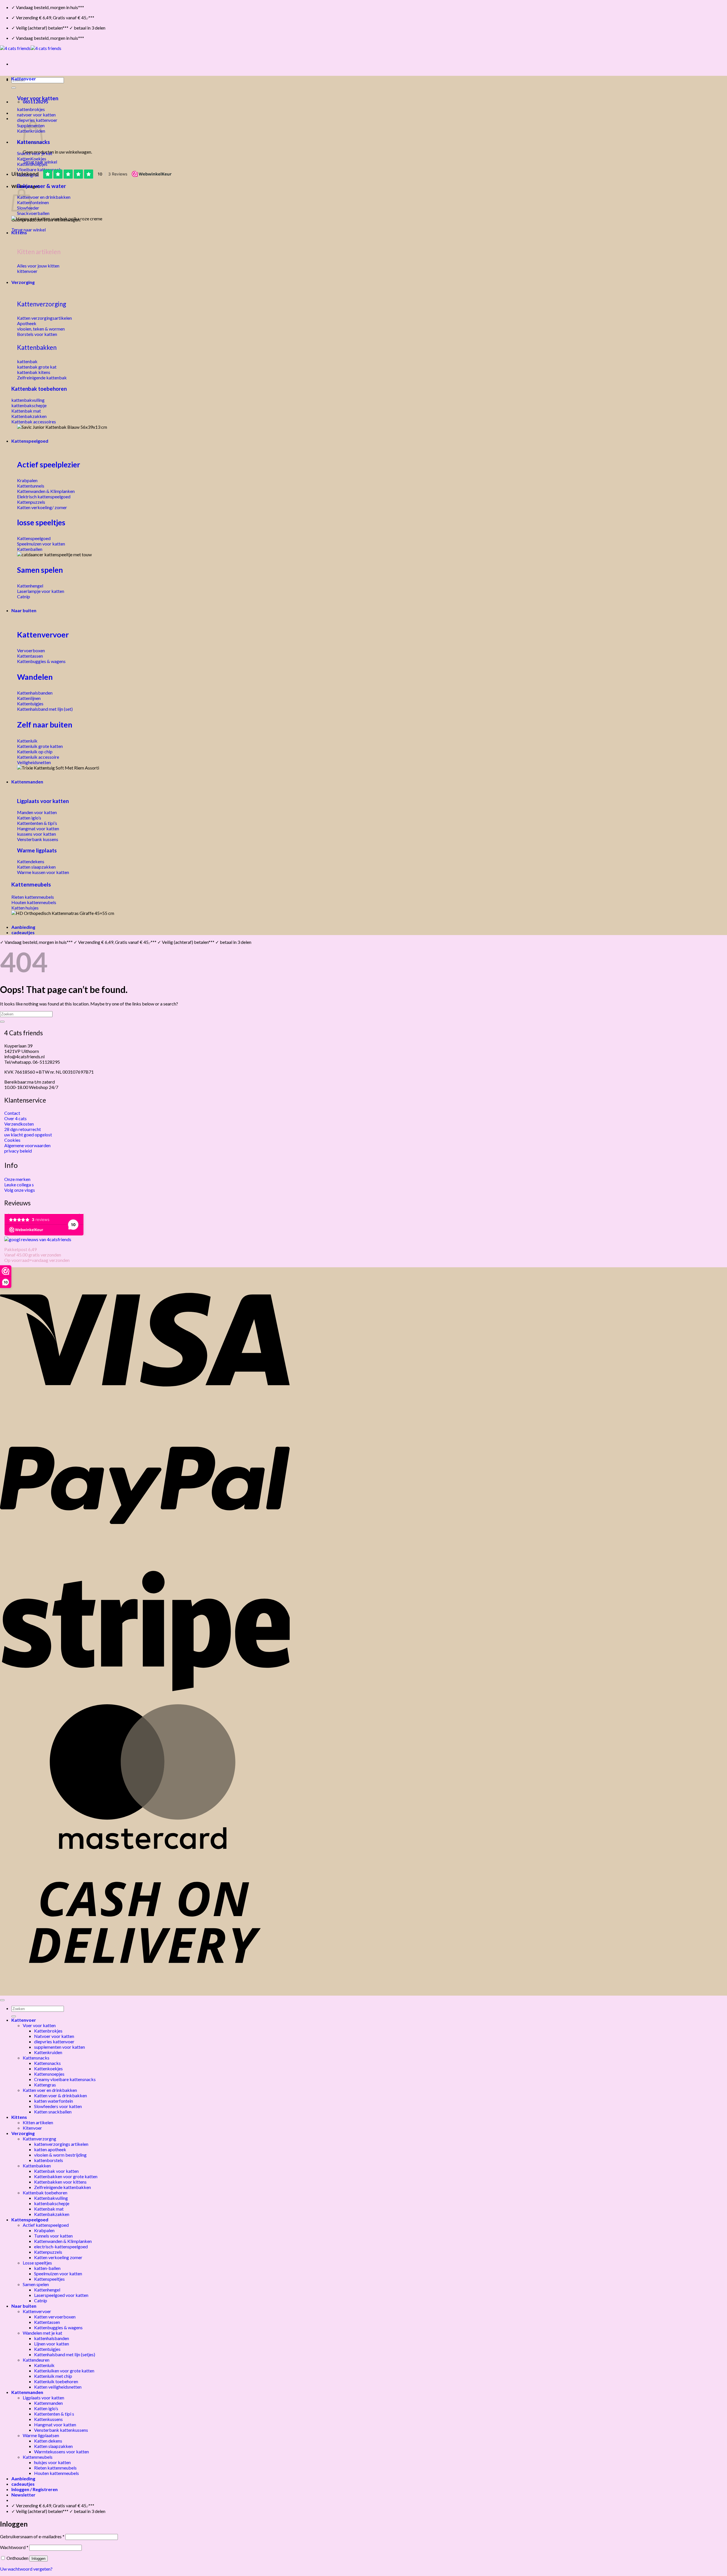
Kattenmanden (27, 782)
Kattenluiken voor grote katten (64, 2371)
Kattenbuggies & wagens (58, 2327)
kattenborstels (49, 2160)
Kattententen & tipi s (54, 2414)
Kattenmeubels (31, 884)
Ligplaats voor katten (43, 801)
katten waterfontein (54, 2101)
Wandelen (35, 677)
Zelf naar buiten (45, 724)
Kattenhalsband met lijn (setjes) (65, 2354)
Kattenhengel (47, 2290)
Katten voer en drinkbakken (50, 2090)
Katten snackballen (53, 2112)
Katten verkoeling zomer (58, 2257)
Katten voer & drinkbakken (60, 2095)
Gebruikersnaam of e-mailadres (32, 2536)
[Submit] (14, 88)
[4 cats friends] (31, 48)
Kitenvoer (32, 2128)
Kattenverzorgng (39, 2139)
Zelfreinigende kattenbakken (62, 2187)
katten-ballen (47, 2268)
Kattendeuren (36, 2360)
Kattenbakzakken (52, 2214)
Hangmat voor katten (55, 2425)
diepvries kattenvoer (54, 2041)
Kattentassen (47, 2322)
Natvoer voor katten (54, 2036)
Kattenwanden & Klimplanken (63, 2241)
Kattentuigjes (47, 2349)
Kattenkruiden (48, 2052)
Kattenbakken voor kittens (60, 2182)
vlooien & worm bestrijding (60, 2155)
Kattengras (45, 2085)
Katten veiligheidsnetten (58, 2387)
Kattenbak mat (49, 2209)
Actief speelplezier (49, 465)
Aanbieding (23, 927)
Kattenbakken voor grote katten (66, 2176)
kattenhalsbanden (52, 2338)
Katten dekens (48, 2441)
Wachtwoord (14, 2547)
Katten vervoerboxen (55, 2317)
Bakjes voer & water (41, 186)
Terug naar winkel (29, 230)
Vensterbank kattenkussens (61, 2430)
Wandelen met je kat (42, 2333)
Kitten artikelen (38, 2122)
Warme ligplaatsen (41, 2435)
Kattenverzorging (42, 304)
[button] (23, 2495)
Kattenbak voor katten (56, 2171)
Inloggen (38, 2559)
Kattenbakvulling (51, 2198)
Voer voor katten (38, 98)
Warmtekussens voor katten (61, 2451)
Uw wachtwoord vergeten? (26, 2569)
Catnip (41, 2300)
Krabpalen (44, 2230)
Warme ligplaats (37, 850)
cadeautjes (23, 932)
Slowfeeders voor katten (58, 2106)
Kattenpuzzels (48, 2252)
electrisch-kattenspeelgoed (61, 2246)
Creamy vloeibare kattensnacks (65, 2079)
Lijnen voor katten (52, 2344)
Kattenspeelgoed (30, 441)
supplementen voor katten (59, 2047)
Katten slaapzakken (53, 2446)
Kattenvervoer (43, 634)
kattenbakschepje (52, 2203)
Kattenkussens (48, 2419)
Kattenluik (44, 2365)
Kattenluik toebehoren (56, 2381)
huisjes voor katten (52, 2462)
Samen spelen (40, 570)
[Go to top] (2, 2000)
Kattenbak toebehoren (39, 389)
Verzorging (23, 282)
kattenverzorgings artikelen (61, 2144)
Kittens (19, 232)
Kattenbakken (37, 347)
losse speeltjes (41, 522)
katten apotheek (50, 2149)
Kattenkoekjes (48, 2068)
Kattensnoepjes (49, 2074)
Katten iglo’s (46, 2408)
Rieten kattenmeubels (55, 2468)
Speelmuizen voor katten (58, 2273)
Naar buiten (24, 610)
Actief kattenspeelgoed (46, 2225)
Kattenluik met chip (53, 2376)
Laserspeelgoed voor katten (61, 2295)
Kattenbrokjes (48, 2031)
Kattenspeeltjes (49, 2279)
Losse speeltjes (37, 2263)
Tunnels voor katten (53, 2236)
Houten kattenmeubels (57, 2473)
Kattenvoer (24, 79)
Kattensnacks (36, 2058)
